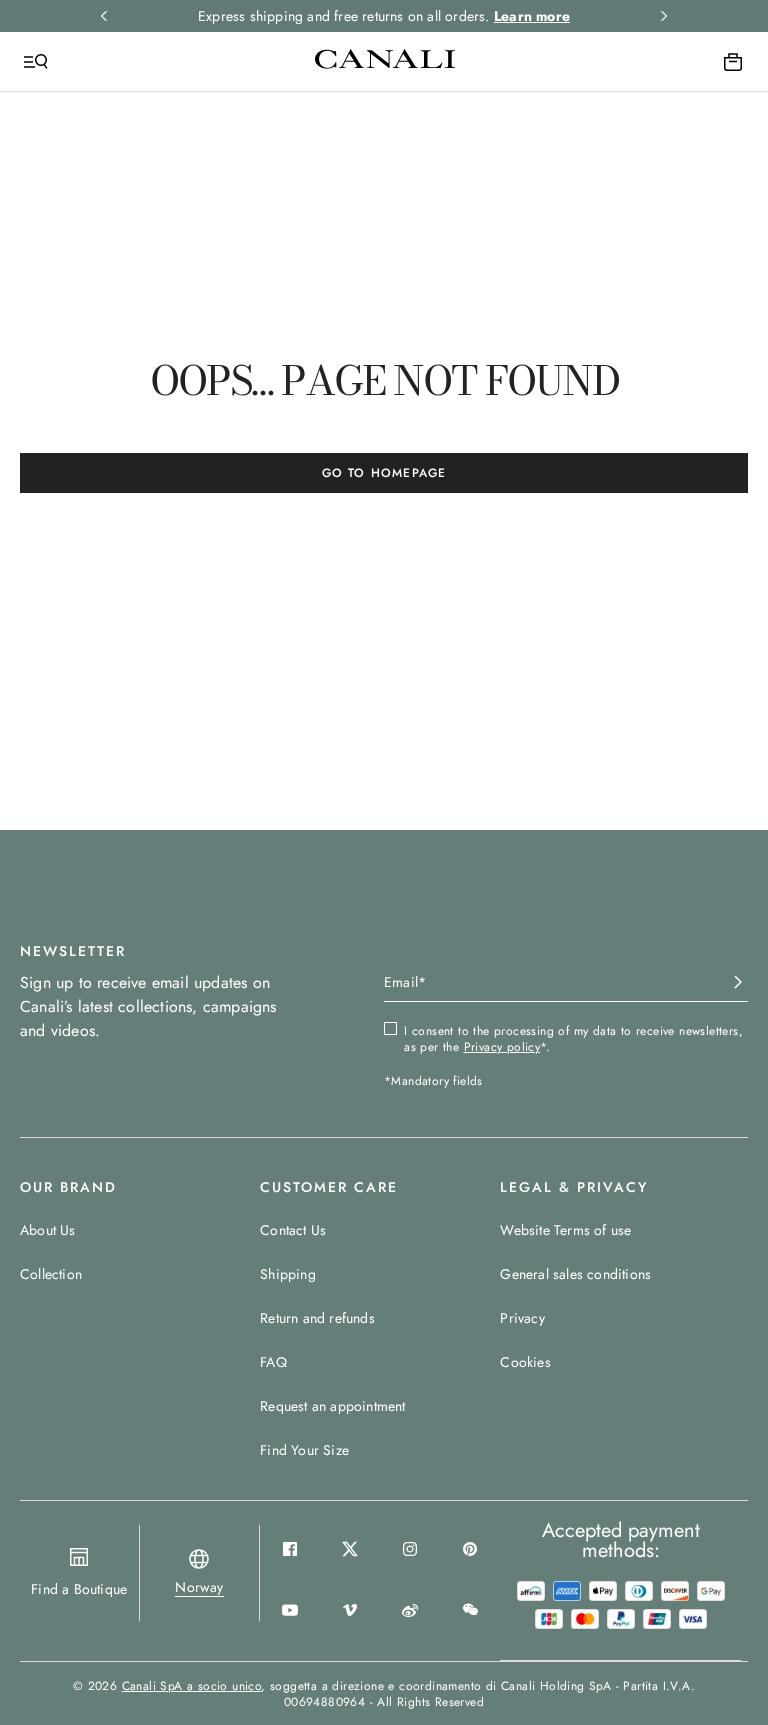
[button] (199, 1587)
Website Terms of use (565, 1230)
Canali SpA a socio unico (192, 1686)
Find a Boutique (79, 1589)
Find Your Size (304, 1450)
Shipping (288, 1274)
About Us (48, 1230)
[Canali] (385, 61)
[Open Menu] (36, 62)
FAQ (273, 1362)
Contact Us (293, 1230)
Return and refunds (317, 1318)
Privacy (522, 1318)
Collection (51, 1274)
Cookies (525, 1362)
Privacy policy (502, 1047)
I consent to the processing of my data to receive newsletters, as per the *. (573, 1039)
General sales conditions (575, 1274)
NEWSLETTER (73, 951)
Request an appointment (332, 1406)
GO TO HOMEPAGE (384, 473)
